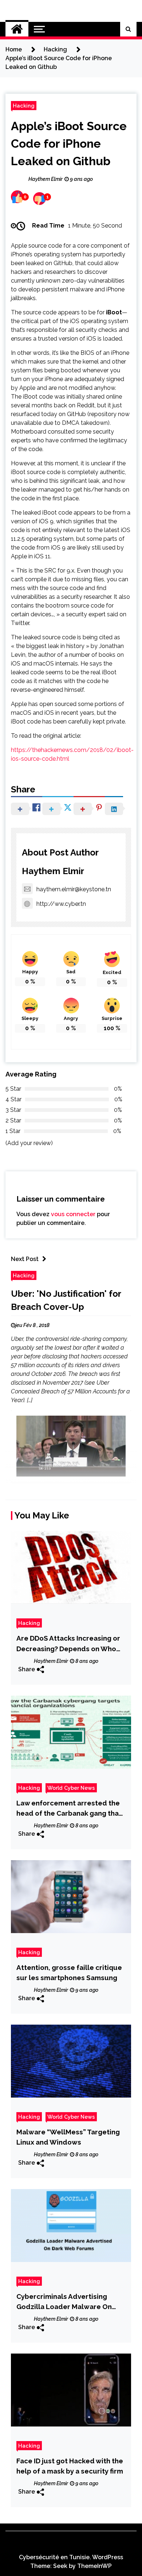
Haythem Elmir (53, 871)
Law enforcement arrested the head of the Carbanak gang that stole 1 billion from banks (69, 1809)
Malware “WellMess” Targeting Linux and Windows (68, 2137)
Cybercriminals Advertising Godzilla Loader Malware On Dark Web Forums (64, 2302)
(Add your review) (29, 1143)
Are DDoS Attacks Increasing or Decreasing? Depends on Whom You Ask (69, 1644)
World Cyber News (71, 1788)
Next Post (25, 1259)
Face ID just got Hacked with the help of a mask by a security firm (70, 2466)
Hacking (24, 106)
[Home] (17, 29)
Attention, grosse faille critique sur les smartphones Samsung (69, 1972)
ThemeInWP (94, 2566)
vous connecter (73, 1214)
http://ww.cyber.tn (61, 904)
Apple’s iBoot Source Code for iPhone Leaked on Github (69, 143)
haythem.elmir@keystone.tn (74, 889)
